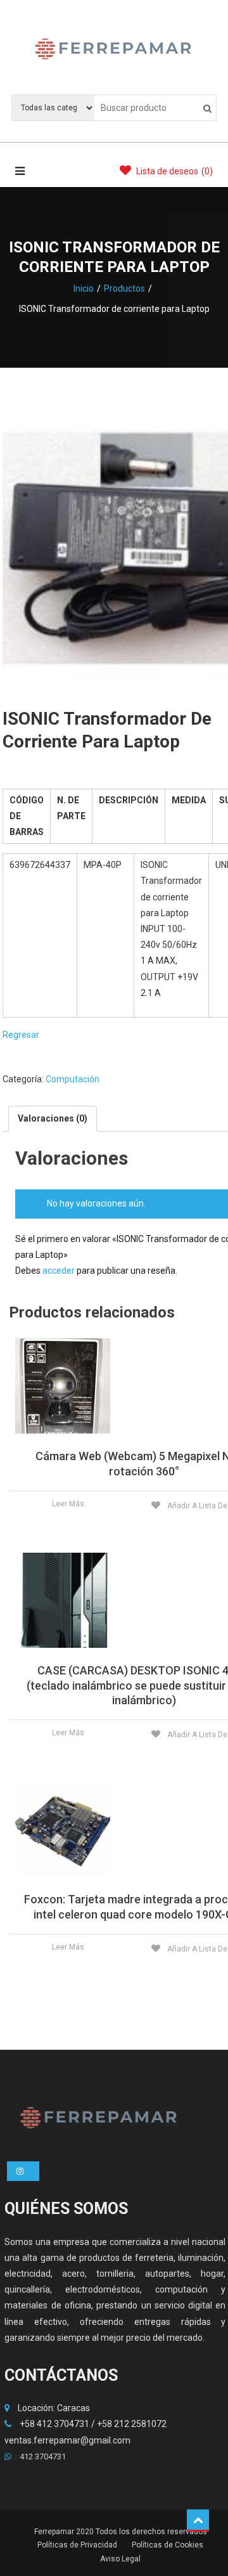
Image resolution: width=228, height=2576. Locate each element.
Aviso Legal (120, 2559)
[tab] (53, 1119)
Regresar (21, 1035)
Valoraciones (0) (53, 1118)
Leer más (68, 1504)
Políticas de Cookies (168, 2545)
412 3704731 (42, 2456)
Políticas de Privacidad (77, 2545)
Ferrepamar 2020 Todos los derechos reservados (121, 2532)
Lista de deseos (174, 171)
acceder (59, 1271)
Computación (73, 1079)
